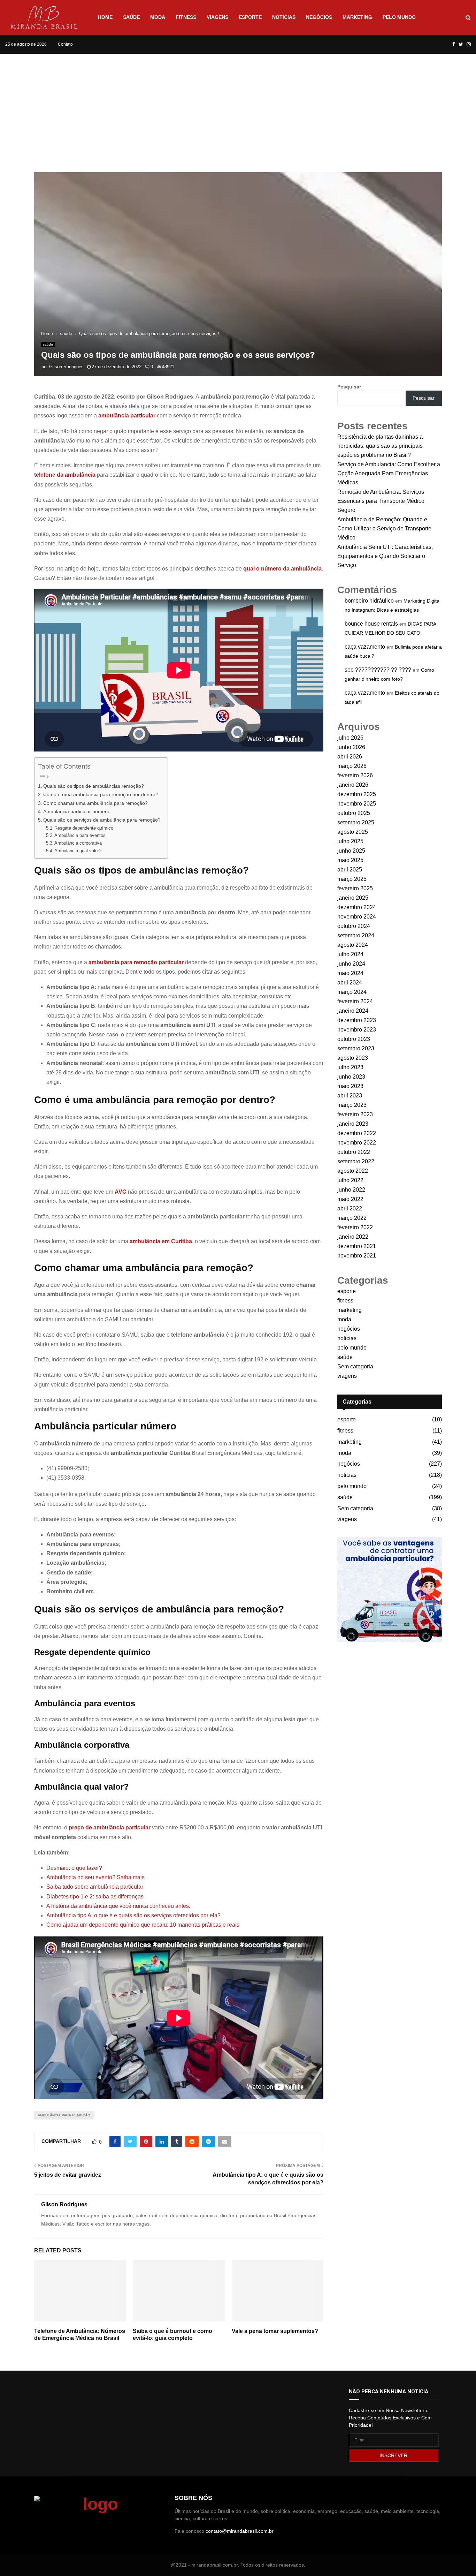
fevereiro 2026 (355, 775)
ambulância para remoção (64, 2115)
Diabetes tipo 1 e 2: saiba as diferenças (95, 1897)
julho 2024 (350, 954)
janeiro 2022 (353, 1237)
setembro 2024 (356, 935)
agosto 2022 (353, 1171)
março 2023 (352, 1105)
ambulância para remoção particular (136, 962)
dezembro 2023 (357, 1020)
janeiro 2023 (353, 1124)
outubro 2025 (354, 813)
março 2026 (352, 766)
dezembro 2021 (357, 1246)
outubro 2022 (354, 1152)
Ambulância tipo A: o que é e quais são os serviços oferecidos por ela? (133, 1915)
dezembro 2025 (357, 794)
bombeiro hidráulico (369, 601)
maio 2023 (350, 1086)
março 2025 (352, 879)
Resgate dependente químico (84, 828)
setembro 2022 (356, 1161)
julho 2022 (350, 1180)
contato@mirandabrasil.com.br (240, 2531)
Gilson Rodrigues (66, 367)
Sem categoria (355, 1366)
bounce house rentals (371, 624)
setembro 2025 (356, 822)
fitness (186, 17)
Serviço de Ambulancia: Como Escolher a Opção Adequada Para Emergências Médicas (389, 473)
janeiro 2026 (353, 785)
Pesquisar (349, 387)
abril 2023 (350, 1096)
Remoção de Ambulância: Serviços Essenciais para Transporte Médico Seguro (381, 501)
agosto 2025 (353, 832)
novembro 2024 (357, 917)
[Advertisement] (238, 106)
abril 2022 (350, 1208)
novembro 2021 (357, 1256)
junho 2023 (351, 1077)
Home (105, 17)
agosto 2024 (353, 945)
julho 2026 (350, 738)
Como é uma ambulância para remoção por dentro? (101, 794)
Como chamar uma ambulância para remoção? (95, 803)
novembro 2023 (357, 1030)
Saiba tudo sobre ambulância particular (95, 1887)
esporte (250, 17)
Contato (65, 44)
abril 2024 (350, 983)
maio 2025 (350, 860)
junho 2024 (351, 964)
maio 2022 (350, 1199)
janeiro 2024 (353, 1011)
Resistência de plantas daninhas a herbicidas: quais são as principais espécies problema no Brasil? (380, 446)
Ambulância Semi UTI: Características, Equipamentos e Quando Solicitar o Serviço (385, 556)
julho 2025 (350, 841)
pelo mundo (399, 17)
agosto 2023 (353, 1058)
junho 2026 (351, 747)
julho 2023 (350, 1067)
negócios (319, 17)
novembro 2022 (357, 1143)
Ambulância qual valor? (78, 851)
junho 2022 (351, 1190)
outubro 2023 (354, 1039)
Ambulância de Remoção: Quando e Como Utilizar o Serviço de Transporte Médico (384, 528)
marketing (357, 17)
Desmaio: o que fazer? (74, 1868)
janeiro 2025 (353, 898)
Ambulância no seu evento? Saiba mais (95, 1877)
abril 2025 (350, 870)
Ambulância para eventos (80, 835)
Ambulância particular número (76, 811)
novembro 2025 (357, 804)
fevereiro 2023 (355, 1114)
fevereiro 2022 (355, 1227)
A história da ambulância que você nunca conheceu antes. (118, 1906)
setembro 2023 (356, 1048)
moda (158, 17)
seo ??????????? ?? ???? (378, 670)
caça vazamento (365, 647)
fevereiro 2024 (355, 1001)
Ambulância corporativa (78, 843)
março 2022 (352, 1218)
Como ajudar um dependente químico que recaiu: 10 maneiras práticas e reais (143, 1925)
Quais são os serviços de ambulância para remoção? (102, 820)
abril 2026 (350, 757)
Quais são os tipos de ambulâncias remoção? (94, 786)
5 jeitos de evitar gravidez (68, 2175)
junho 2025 (351, 851)
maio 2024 (350, 973)
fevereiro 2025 (355, 888)
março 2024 (352, 992)
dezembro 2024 (357, 907)
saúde (131, 17)
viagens (217, 17)
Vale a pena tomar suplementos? (275, 2331)
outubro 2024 (354, 926)
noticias (284, 17)
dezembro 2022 (357, 1133)
